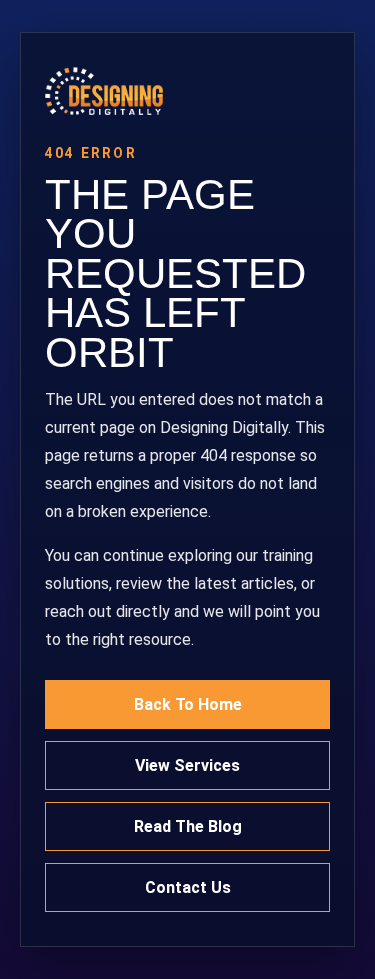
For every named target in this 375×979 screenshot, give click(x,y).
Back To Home (188, 704)
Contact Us (188, 887)
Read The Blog (188, 826)
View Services (187, 765)
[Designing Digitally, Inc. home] (187, 91)
